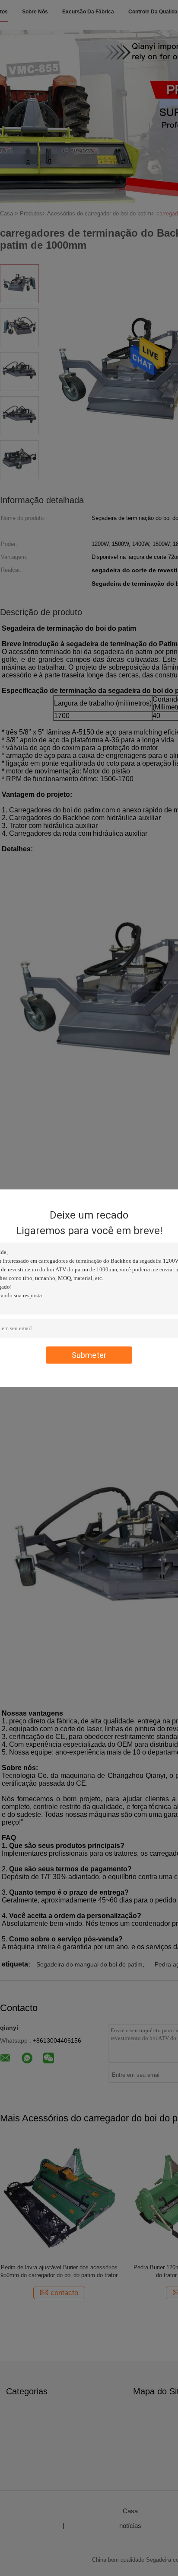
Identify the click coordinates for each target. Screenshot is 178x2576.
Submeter (89, 1355)
